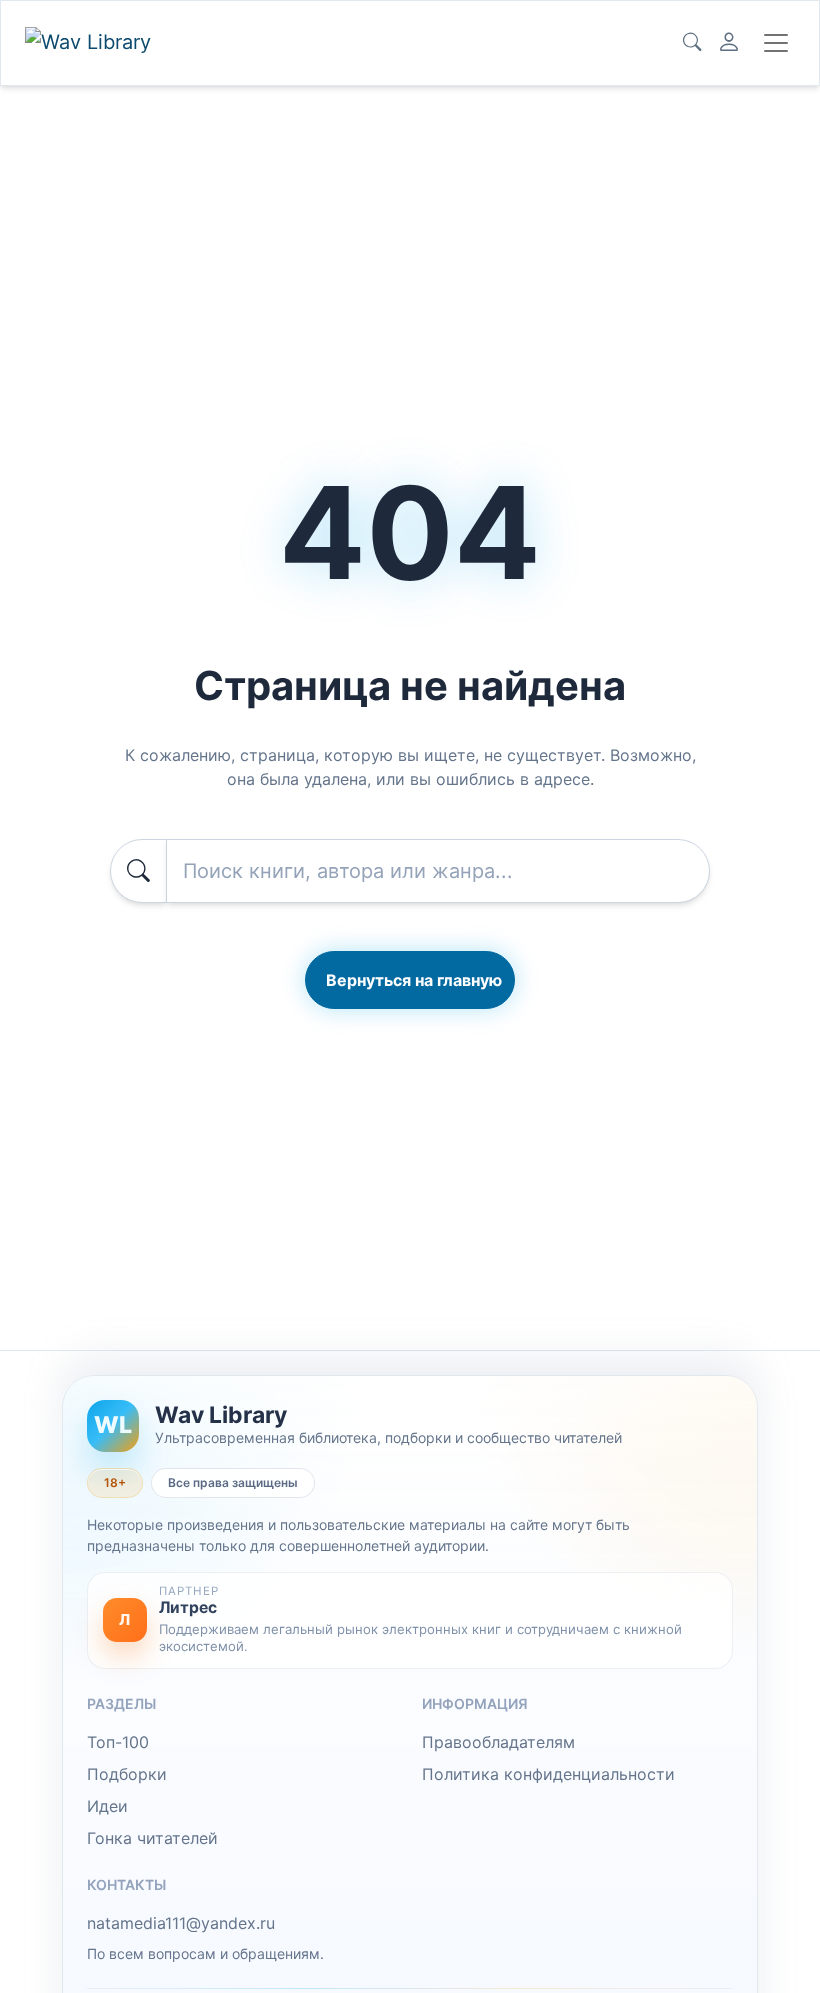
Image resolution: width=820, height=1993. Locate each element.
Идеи (107, 1806)
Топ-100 (118, 1742)
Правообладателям (498, 1742)
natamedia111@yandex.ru (181, 1923)
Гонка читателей (152, 1838)
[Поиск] (692, 43)
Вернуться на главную (414, 980)
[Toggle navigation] (776, 43)
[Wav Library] (91, 43)
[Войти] (729, 43)
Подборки (127, 1774)
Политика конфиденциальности (548, 1774)
